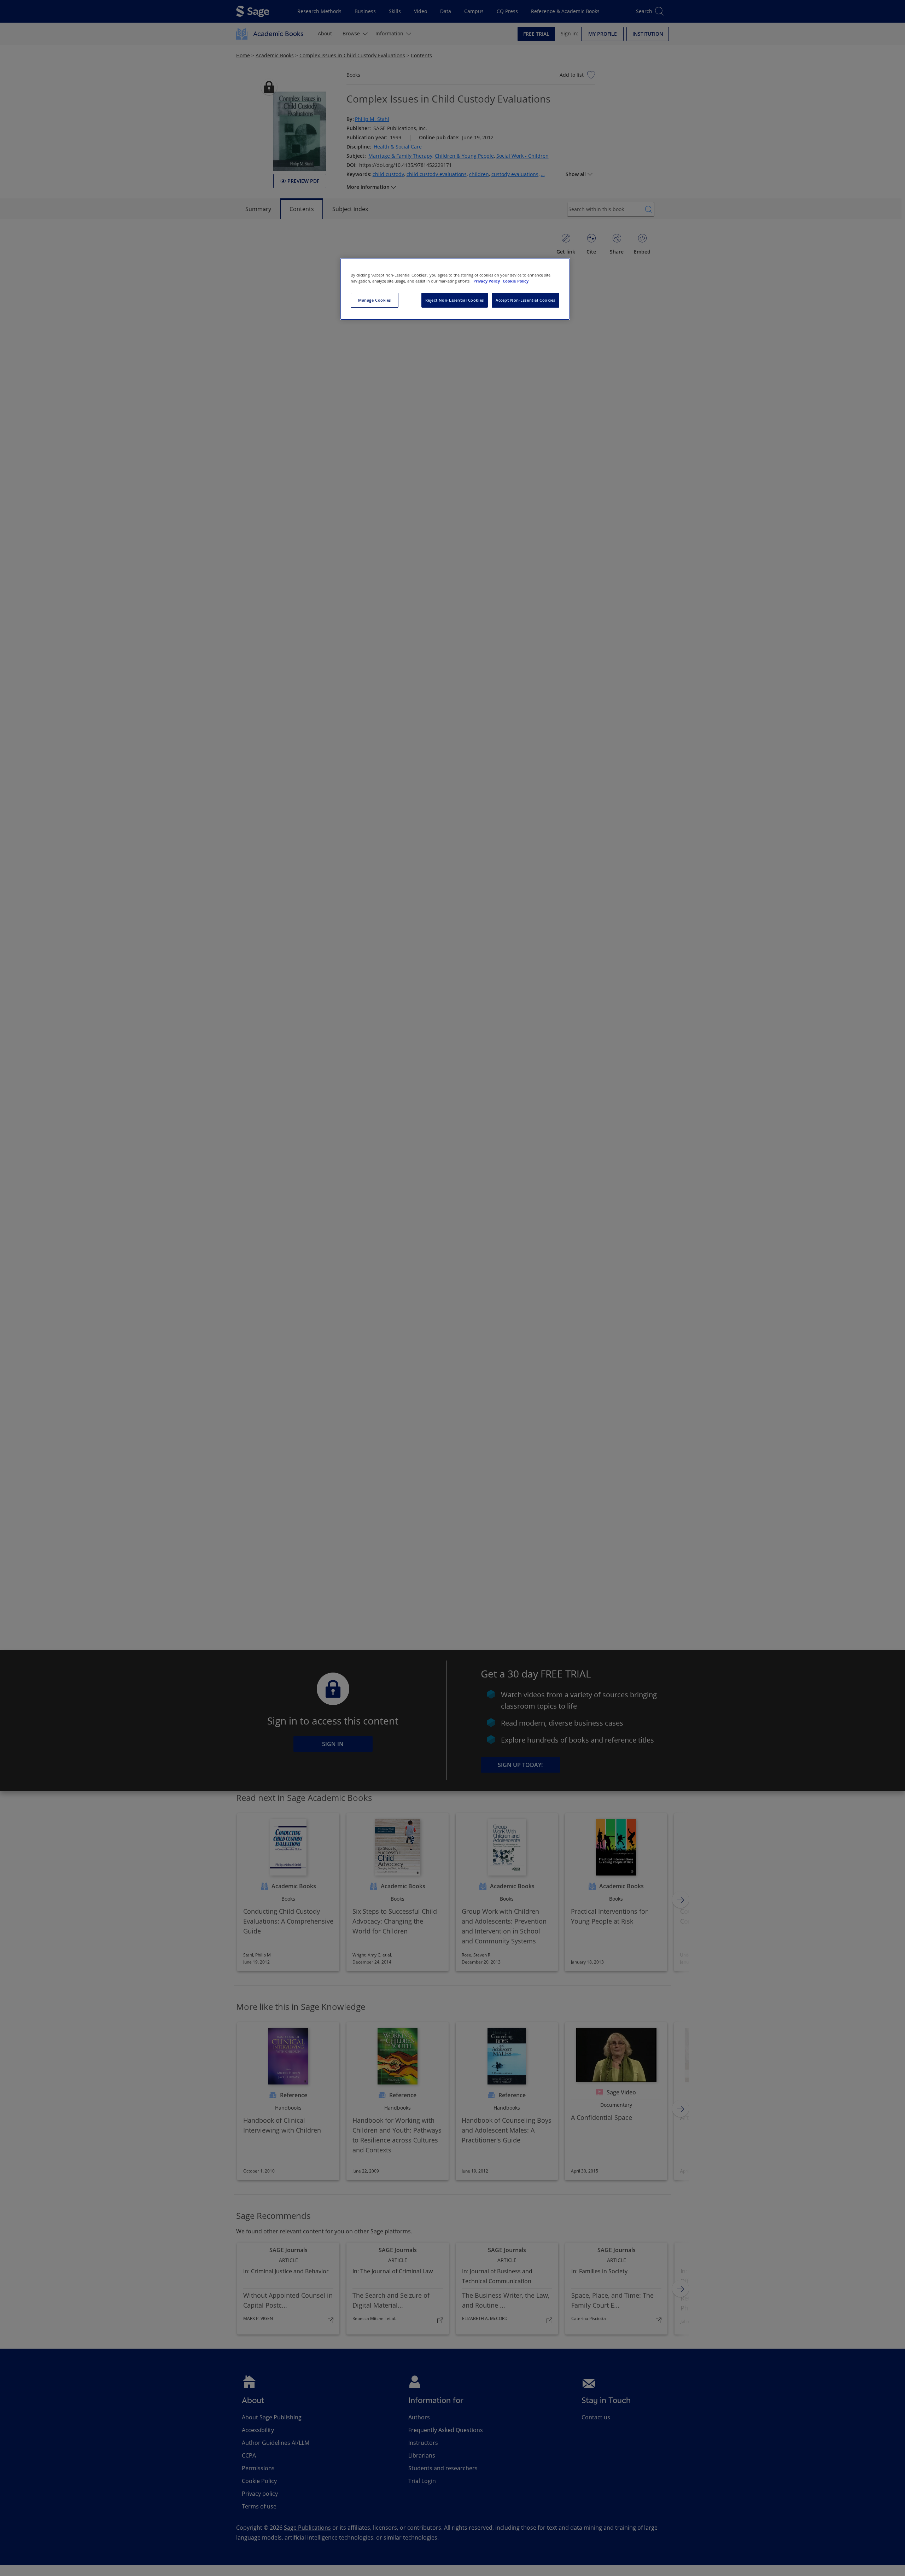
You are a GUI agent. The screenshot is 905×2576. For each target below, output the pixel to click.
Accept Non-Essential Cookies (526, 300)
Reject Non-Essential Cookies (455, 300)
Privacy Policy (487, 281)
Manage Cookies (375, 300)
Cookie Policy (516, 281)
